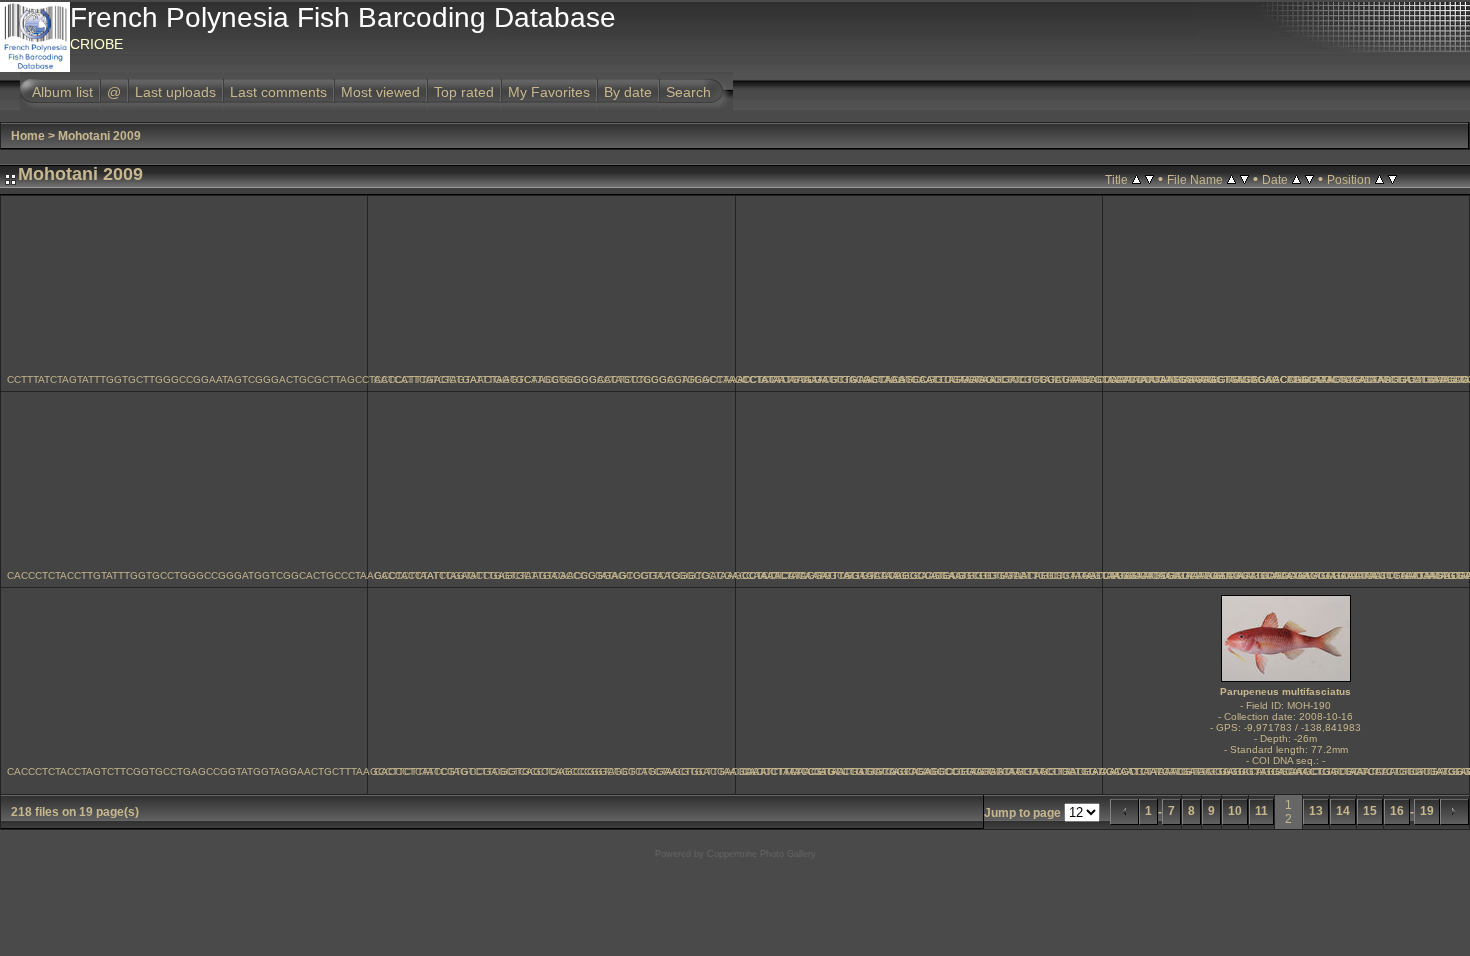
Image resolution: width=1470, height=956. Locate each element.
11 (1261, 811)
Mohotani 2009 (99, 136)
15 (1370, 811)
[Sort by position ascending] (1379, 179)
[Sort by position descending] (1392, 179)
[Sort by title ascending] (1136, 179)
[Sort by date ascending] (1296, 179)
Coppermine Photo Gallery (761, 854)
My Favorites (549, 92)
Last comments (278, 92)
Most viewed (380, 92)
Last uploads (175, 92)
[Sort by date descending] (1309, 179)
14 (1343, 811)
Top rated (464, 92)
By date (628, 92)
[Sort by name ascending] (1231, 179)
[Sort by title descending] (1149, 179)
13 (1316, 811)
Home (28, 136)
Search (688, 92)
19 (1427, 811)
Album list (62, 92)
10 (1235, 811)
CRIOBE (96, 44)
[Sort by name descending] (1244, 179)
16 (1397, 811)
